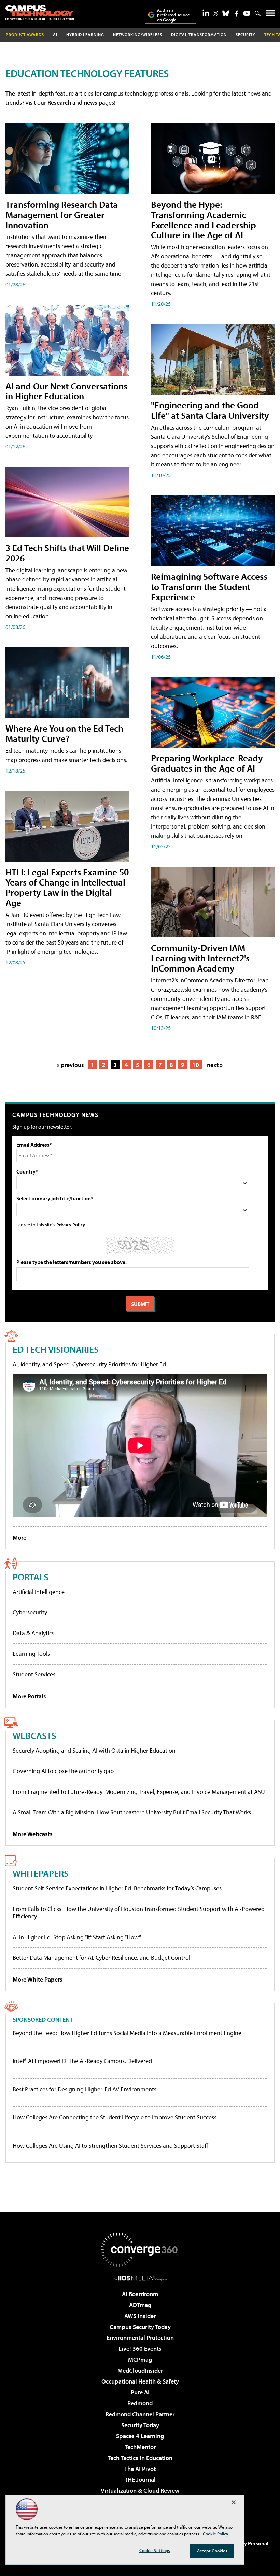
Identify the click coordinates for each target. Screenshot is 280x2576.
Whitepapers (41, 1873)
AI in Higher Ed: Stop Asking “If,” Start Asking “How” (77, 1937)
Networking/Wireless (138, 35)
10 (196, 1065)
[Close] (234, 2502)
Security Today (140, 2425)
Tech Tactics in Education (140, 2458)
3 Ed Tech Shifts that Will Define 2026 (67, 553)
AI (55, 35)
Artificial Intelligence (39, 1592)
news (90, 103)
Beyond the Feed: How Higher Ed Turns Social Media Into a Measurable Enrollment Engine (127, 2033)
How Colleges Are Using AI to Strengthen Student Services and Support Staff (110, 2146)
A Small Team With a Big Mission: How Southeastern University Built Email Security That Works (132, 1812)
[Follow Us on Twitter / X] (216, 13)
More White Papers (38, 1979)
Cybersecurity (30, 1612)
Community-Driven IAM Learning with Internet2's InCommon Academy (200, 958)
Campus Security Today (140, 2327)
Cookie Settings (155, 2550)
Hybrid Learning (85, 35)
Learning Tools (31, 1653)
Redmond (140, 2403)
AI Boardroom (140, 2294)
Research (59, 103)
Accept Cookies (212, 2551)
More (19, 1537)
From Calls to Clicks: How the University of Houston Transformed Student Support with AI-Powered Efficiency (139, 1912)
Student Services (34, 1674)
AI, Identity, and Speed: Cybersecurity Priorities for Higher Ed (89, 1364)
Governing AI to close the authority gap (63, 1771)
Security (246, 35)
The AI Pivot (140, 2469)
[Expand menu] (270, 15)
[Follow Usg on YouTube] (247, 13)
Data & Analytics (33, 1633)
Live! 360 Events (140, 2349)
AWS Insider (140, 2316)
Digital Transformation (199, 35)
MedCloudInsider (140, 2370)
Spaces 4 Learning (140, 2436)
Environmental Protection (140, 2338)
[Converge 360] (140, 2250)
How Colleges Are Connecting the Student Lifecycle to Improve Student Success (115, 2117)
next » (215, 1065)
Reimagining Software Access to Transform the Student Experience (209, 586)
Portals (31, 1577)
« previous (70, 1065)
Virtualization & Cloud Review (140, 2491)
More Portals (29, 1696)
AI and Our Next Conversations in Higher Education (66, 391)
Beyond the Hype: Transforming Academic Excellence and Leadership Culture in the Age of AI (204, 220)
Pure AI (140, 2392)
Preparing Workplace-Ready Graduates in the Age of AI (207, 763)
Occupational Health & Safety (140, 2381)
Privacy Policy (71, 1225)
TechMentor (140, 2447)
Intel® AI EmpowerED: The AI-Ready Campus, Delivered (82, 2061)
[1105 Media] (140, 2278)
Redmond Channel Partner (140, 2414)
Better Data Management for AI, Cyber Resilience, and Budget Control (101, 1958)
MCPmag (140, 2359)
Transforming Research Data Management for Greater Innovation (62, 214)
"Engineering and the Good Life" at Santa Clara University (210, 410)
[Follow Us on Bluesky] (226, 13)
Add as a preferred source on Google (173, 15)
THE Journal (140, 2480)
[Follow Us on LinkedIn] (206, 13)
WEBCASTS (34, 1735)
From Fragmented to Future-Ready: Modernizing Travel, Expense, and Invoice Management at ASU (139, 1792)
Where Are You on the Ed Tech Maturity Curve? (64, 733)
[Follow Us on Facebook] (236, 13)
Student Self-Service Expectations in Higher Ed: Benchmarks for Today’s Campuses (117, 1888)
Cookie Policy (216, 2534)
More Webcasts (33, 1834)
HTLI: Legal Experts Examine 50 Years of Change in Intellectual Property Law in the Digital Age (67, 887)
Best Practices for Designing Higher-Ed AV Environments (85, 2089)
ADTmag (140, 2305)
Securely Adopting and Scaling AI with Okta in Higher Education (94, 1750)
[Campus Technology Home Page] (40, 13)
